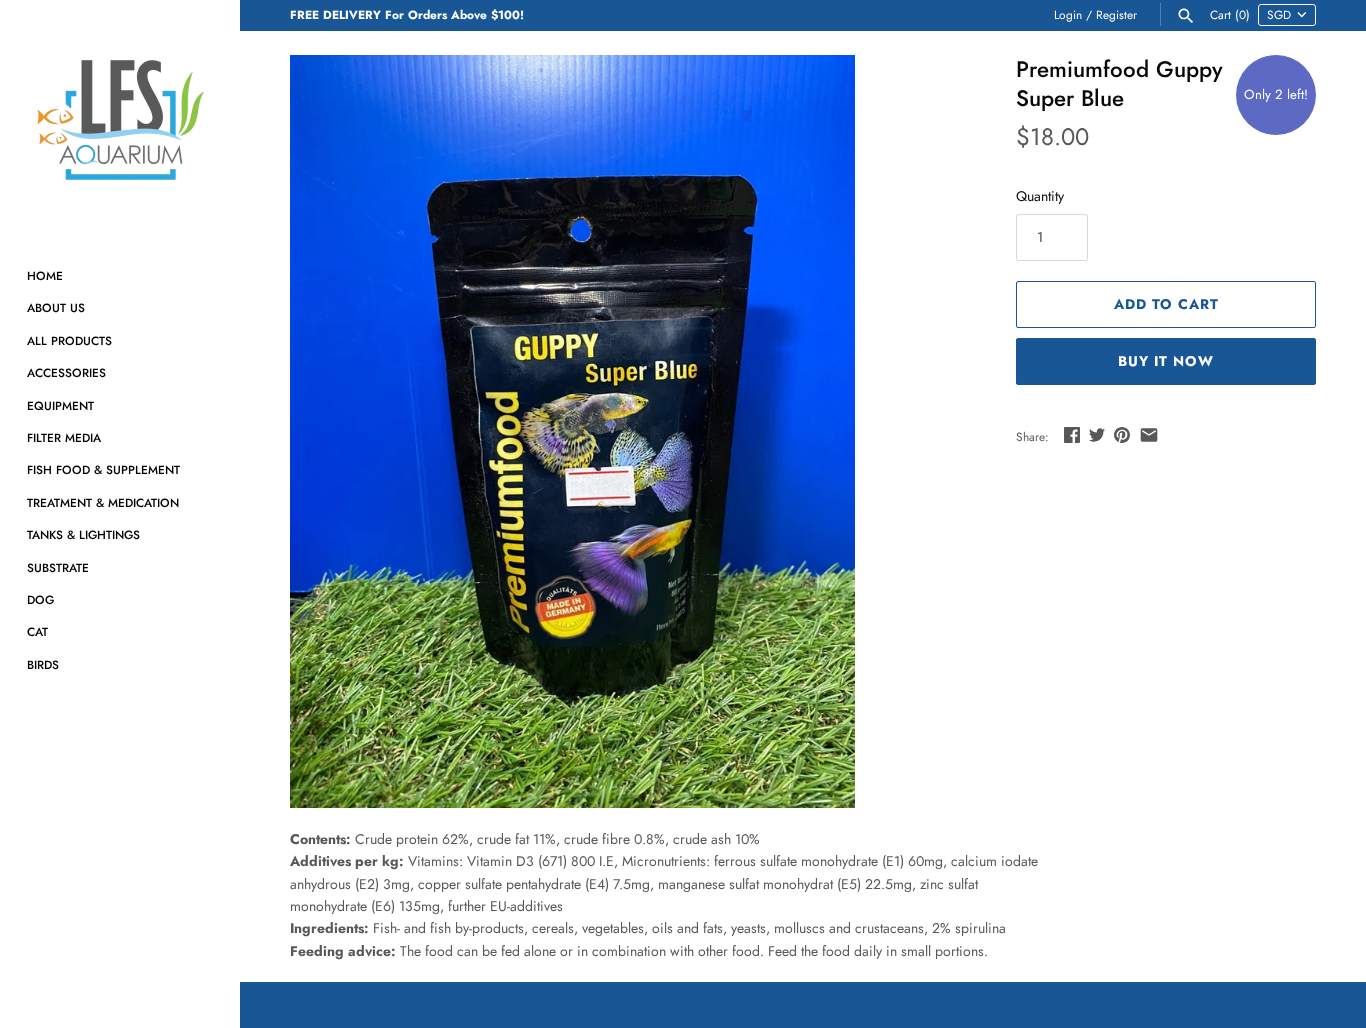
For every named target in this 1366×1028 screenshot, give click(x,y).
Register (1116, 14)
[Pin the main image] (1122, 435)
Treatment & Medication (103, 502)
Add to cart (1166, 304)
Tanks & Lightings (83, 534)
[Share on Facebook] (1072, 435)
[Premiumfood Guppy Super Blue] (572, 431)
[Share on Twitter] (1097, 435)
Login (1068, 14)
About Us (56, 307)
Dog (40, 599)
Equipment (60, 405)
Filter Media (64, 437)
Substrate (58, 567)
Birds (43, 664)
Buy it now (1166, 361)
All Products (69, 340)
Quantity (1040, 196)
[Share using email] (1149, 435)
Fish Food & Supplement (103, 469)
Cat (37, 631)
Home (45, 275)
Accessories (66, 372)
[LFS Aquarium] (120, 120)
